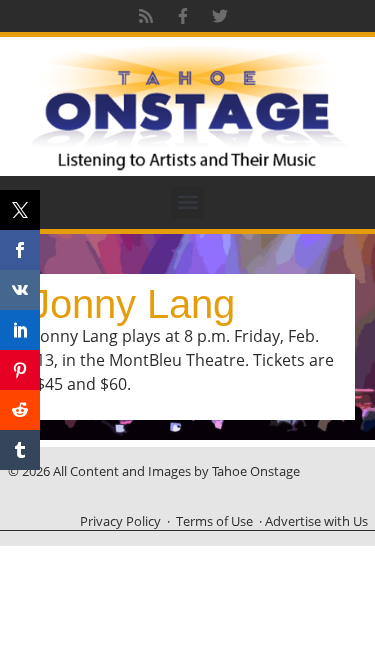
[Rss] (146, 16)
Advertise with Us (316, 521)
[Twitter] (220, 16)
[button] (187, 202)
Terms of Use (214, 521)
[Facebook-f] (183, 16)
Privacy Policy (120, 521)
